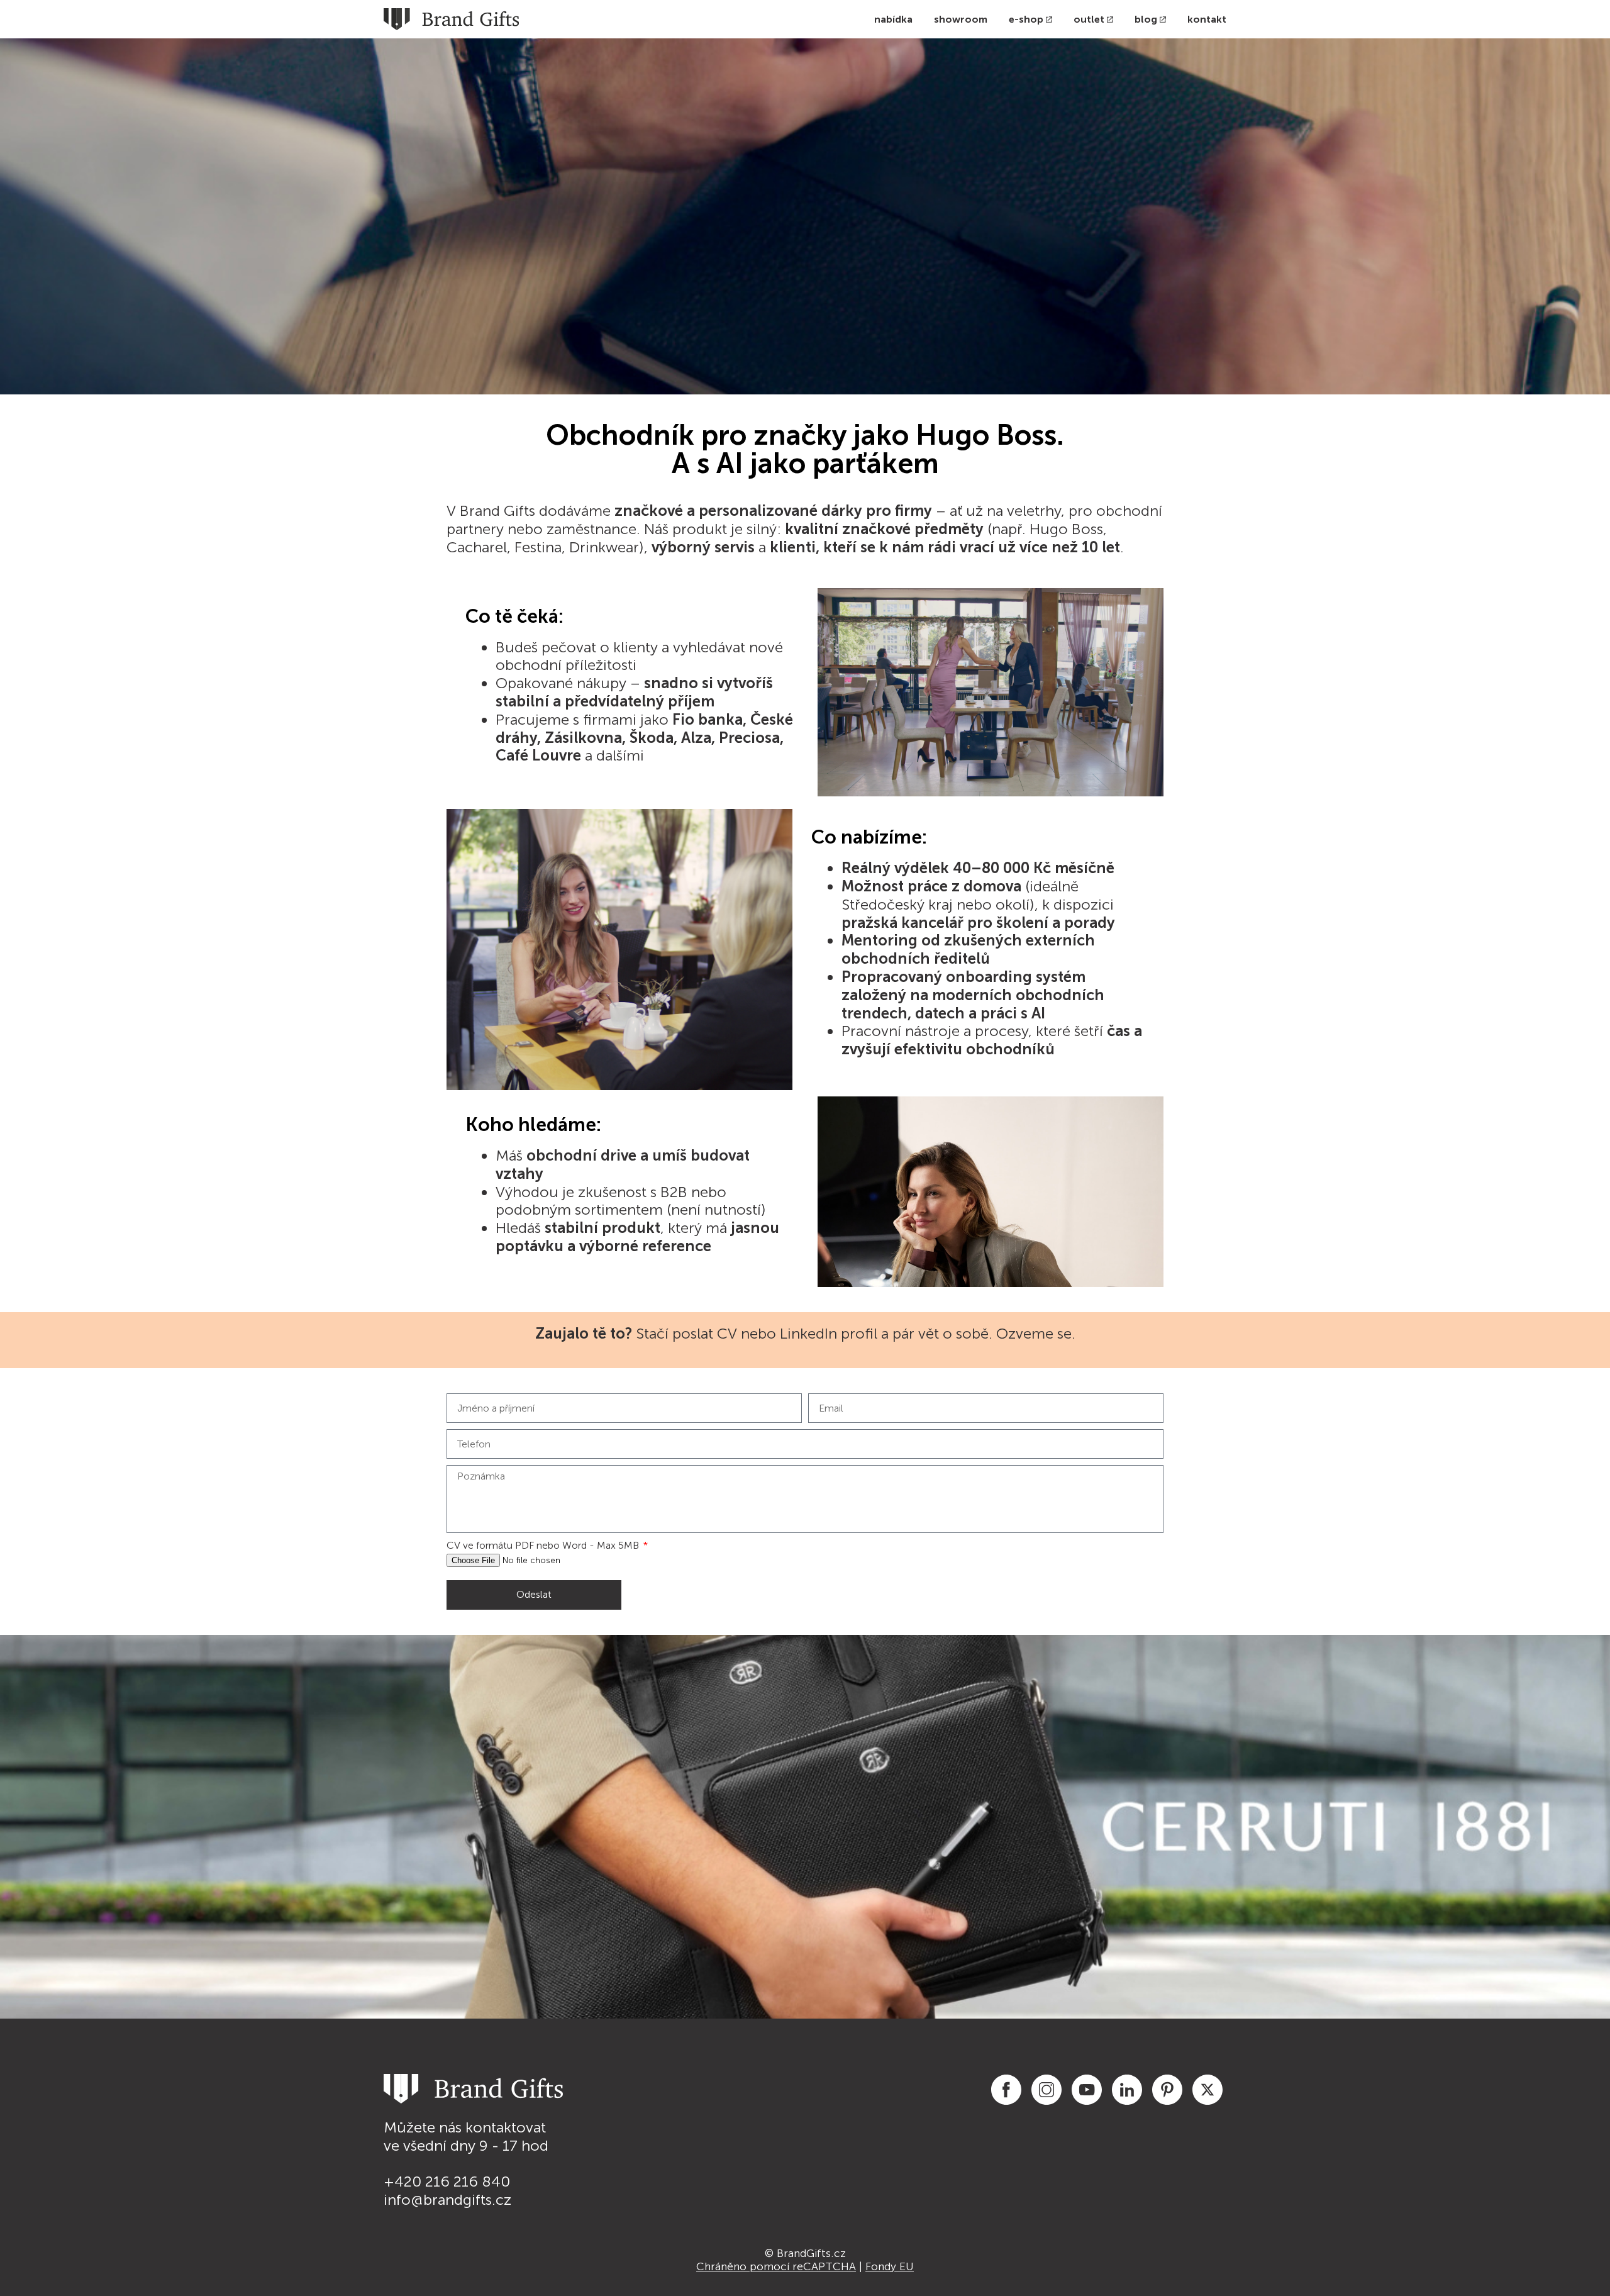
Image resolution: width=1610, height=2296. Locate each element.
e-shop (1026, 19)
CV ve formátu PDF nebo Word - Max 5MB (544, 1545)
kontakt (1207, 19)
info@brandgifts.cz (447, 2199)
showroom (961, 19)
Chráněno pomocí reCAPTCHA (776, 2266)
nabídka (893, 19)
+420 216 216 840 (447, 2181)
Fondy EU (890, 2266)
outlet (1089, 19)
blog (1146, 19)
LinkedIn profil (829, 1333)
